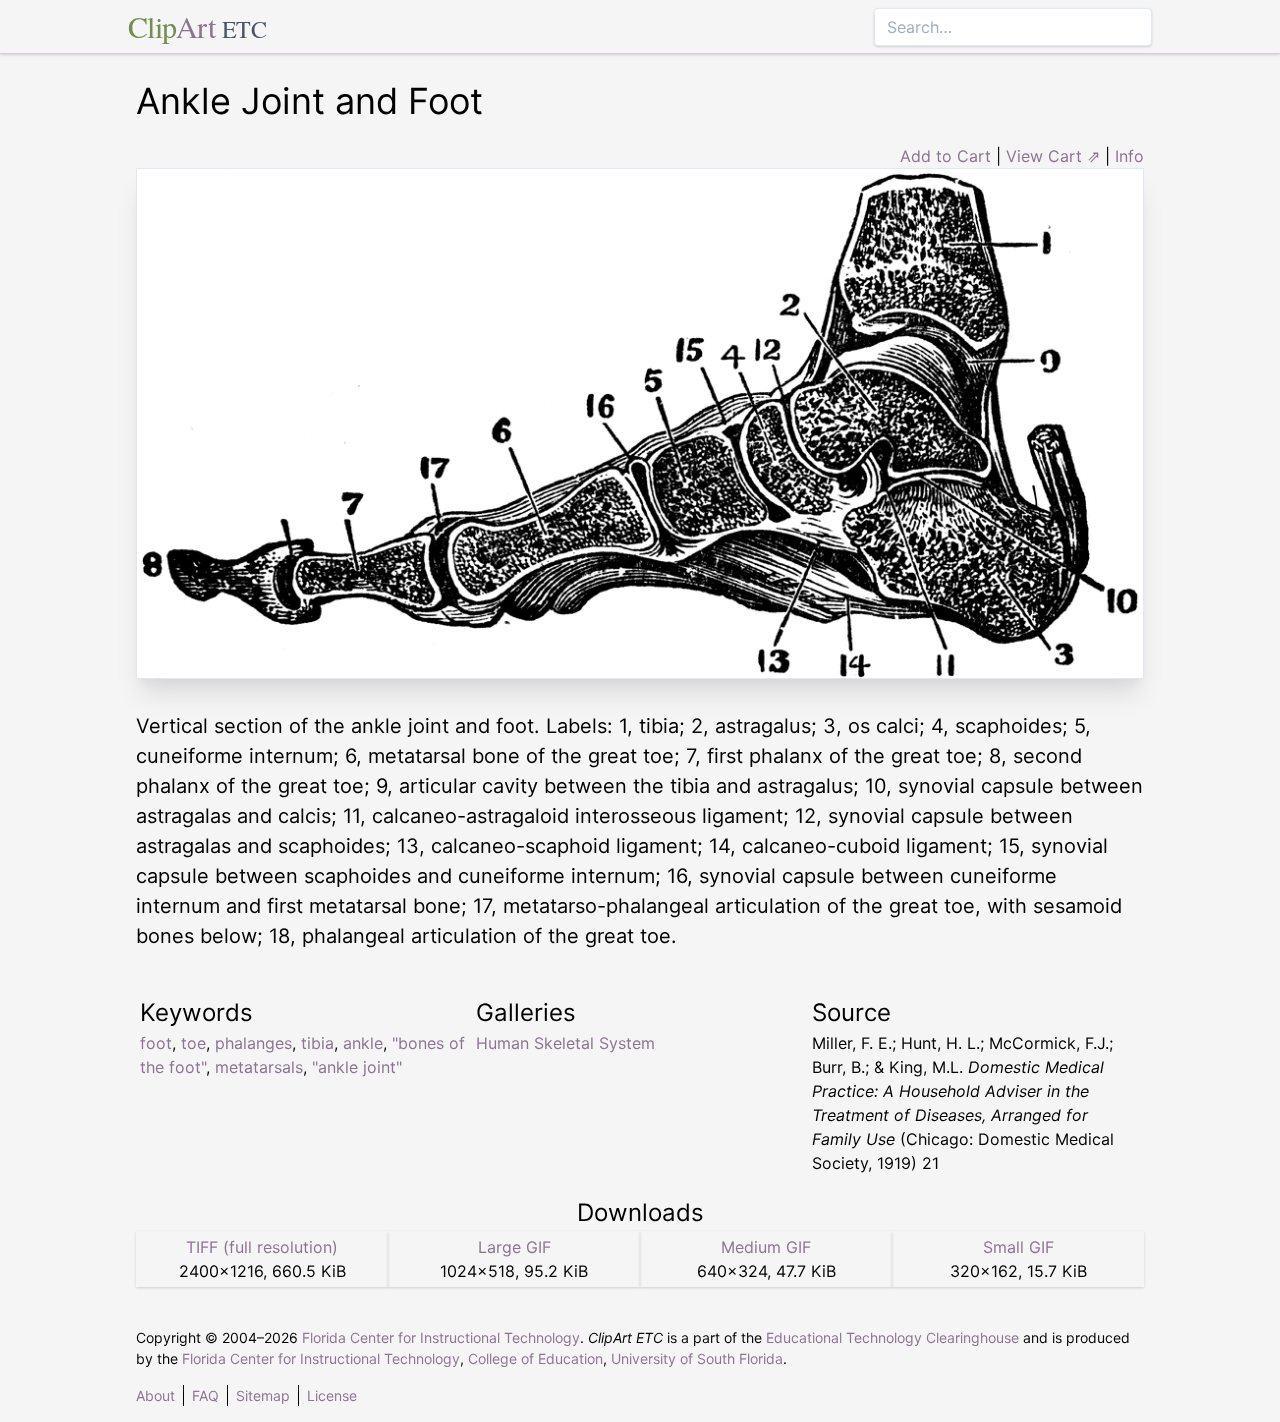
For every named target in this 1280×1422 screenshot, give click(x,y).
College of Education (535, 1358)
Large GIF (514, 1247)
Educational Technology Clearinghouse (892, 1337)
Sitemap (263, 1395)
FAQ (205, 1395)
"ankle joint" (357, 1067)
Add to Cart (945, 156)
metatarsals (259, 1067)
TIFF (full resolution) (262, 1247)
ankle (363, 1043)
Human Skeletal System (565, 1043)
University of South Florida (697, 1358)
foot (156, 1043)
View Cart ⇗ (1053, 156)
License (332, 1395)
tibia (317, 1043)
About (155, 1395)
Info (1129, 156)
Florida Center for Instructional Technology (441, 1337)
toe (193, 1043)
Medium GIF (766, 1247)
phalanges (253, 1043)
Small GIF (1018, 1247)
